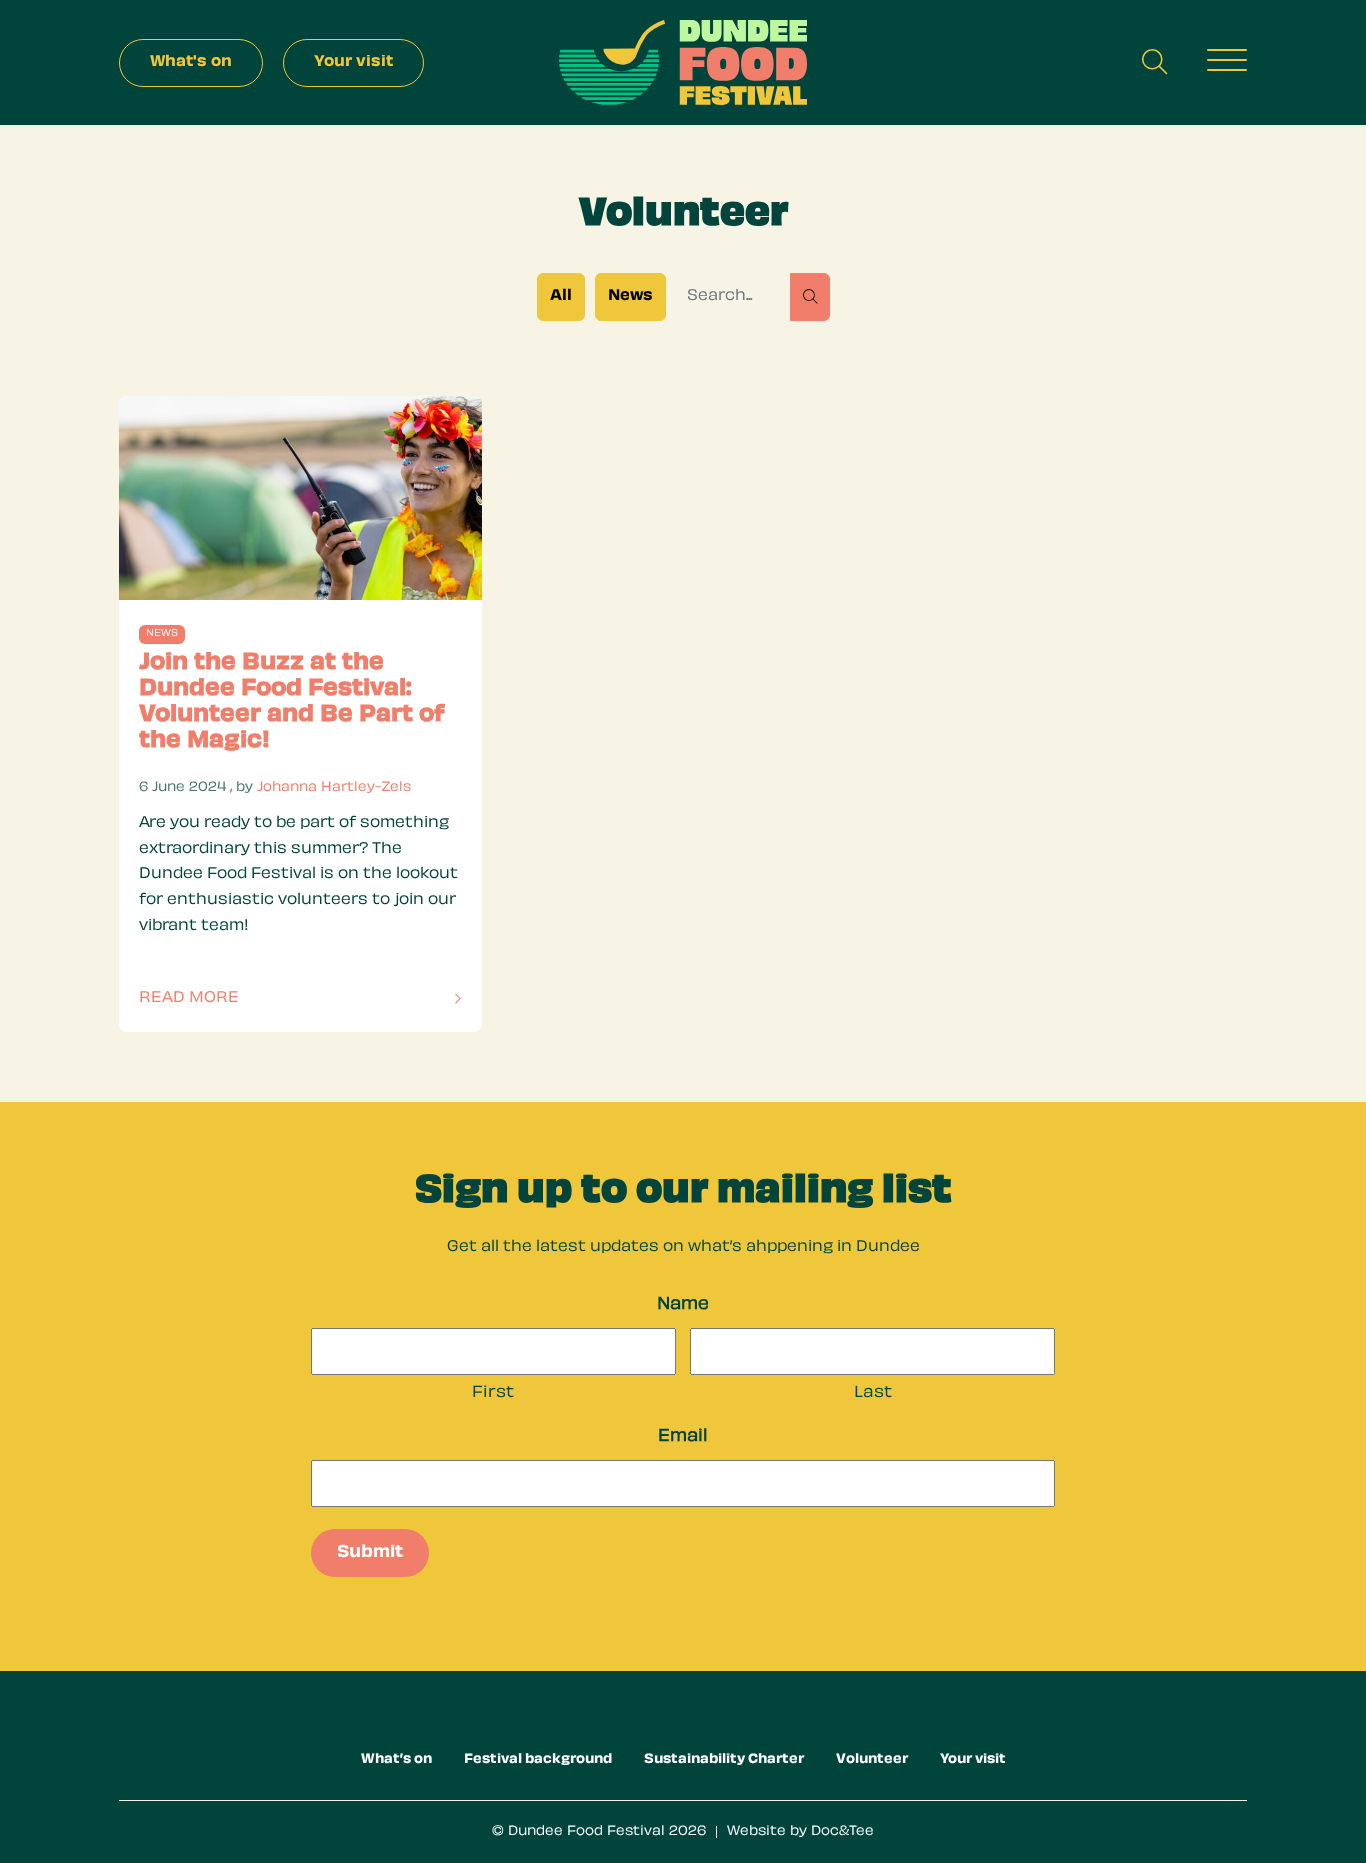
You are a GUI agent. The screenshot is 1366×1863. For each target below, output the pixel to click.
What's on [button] (191, 62)
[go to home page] (683, 63)
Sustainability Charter (724, 1760)
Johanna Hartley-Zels (334, 788)
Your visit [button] (353, 62)
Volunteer (872, 1760)
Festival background (538, 1760)
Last (873, 1393)
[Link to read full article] (300, 498)
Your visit (973, 1760)
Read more (206, 1001)
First (493, 1393)
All (561, 296)
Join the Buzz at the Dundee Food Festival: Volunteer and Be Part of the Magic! (292, 702)
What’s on (396, 1760)
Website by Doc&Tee (800, 1832)
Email (683, 1437)
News (630, 296)
